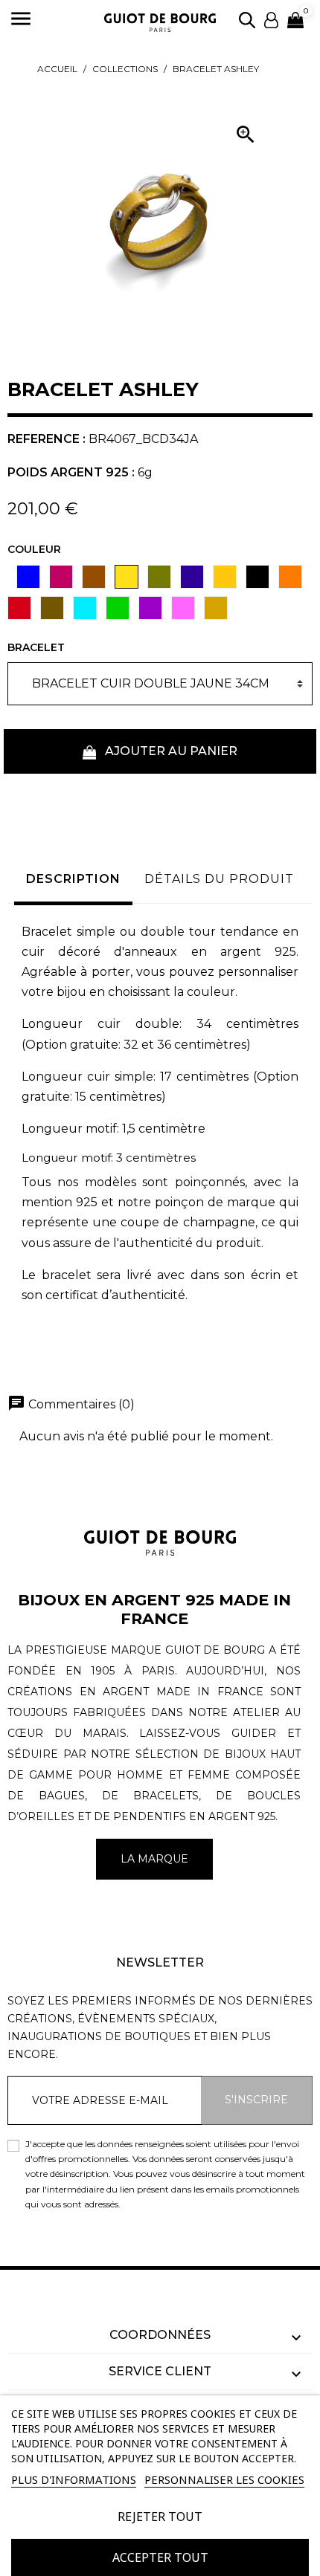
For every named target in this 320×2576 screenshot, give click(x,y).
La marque (154, 1859)
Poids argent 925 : (71, 472)
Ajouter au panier (170, 751)
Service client (160, 2371)
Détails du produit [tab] (219, 879)
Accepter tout (160, 2557)
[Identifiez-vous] (271, 19)
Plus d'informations (74, 2479)
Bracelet (36, 647)
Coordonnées (160, 2335)
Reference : (47, 439)
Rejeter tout (160, 2517)
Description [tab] (73, 879)
